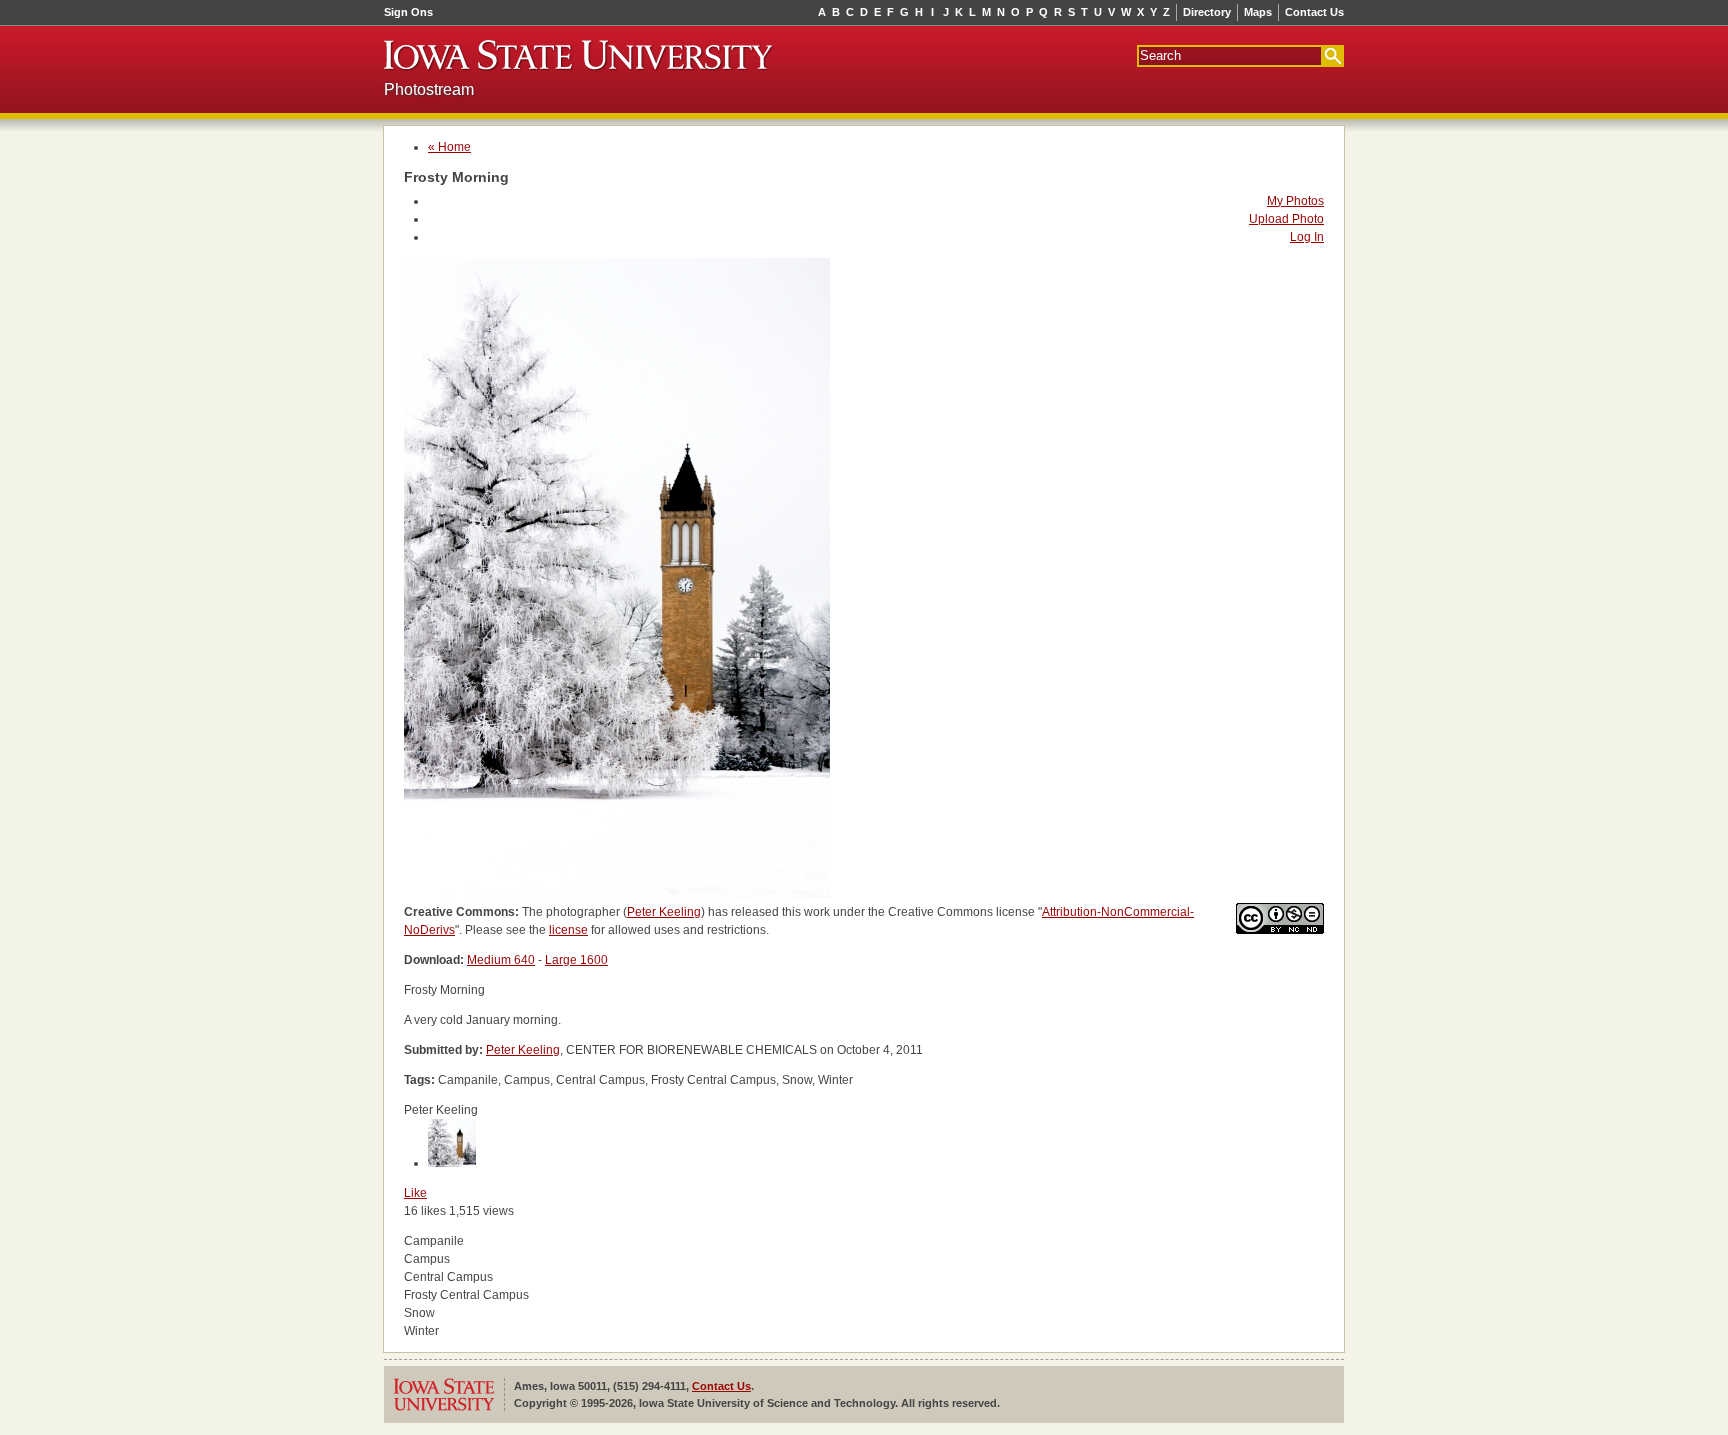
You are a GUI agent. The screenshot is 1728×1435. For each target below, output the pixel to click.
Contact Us (1314, 12)
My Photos (1295, 201)
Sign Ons (408, 12)
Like (415, 1193)
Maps (1258, 12)
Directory (1207, 12)
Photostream (429, 89)
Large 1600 (576, 960)
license (568, 930)
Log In (1307, 237)
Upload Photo (1286, 219)
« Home (449, 147)
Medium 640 (501, 960)
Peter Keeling (664, 912)
